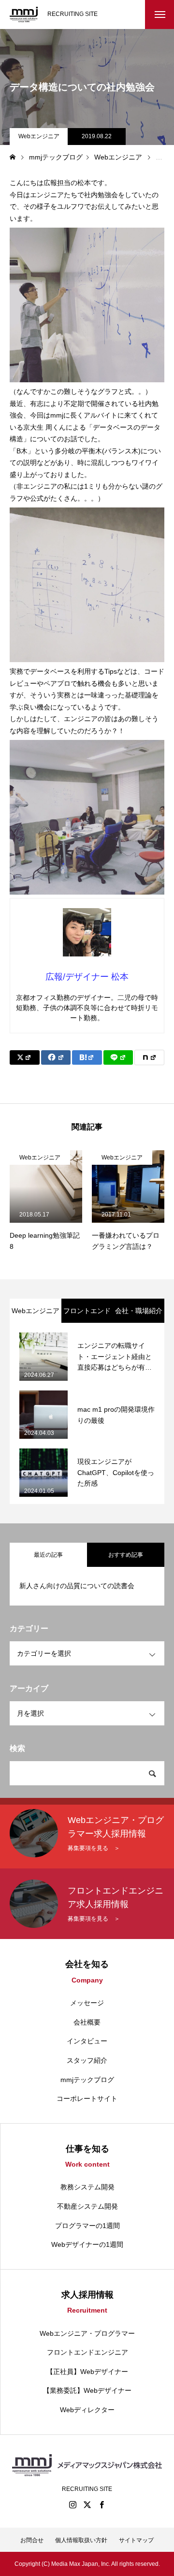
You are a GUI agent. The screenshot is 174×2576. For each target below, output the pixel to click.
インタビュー (87, 2041)
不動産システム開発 (87, 2206)
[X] (87, 2504)
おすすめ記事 (126, 1555)
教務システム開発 (87, 2187)
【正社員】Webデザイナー (87, 2372)
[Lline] (118, 1057)
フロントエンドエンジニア (87, 2352)
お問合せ (32, 2540)
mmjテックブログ (87, 2080)
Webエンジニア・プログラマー (87, 2333)
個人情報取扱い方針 (81, 2540)
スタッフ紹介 (87, 2060)
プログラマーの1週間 (87, 2226)
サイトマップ (136, 2540)
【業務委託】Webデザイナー (87, 2390)
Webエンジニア (39, 136)
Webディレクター (87, 2410)
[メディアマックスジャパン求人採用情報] (24, 14)
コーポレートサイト (87, 2098)
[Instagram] (72, 2504)
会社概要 (87, 2022)
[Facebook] (101, 2504)
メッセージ (87, 2003)
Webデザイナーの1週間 (87, 2244)
